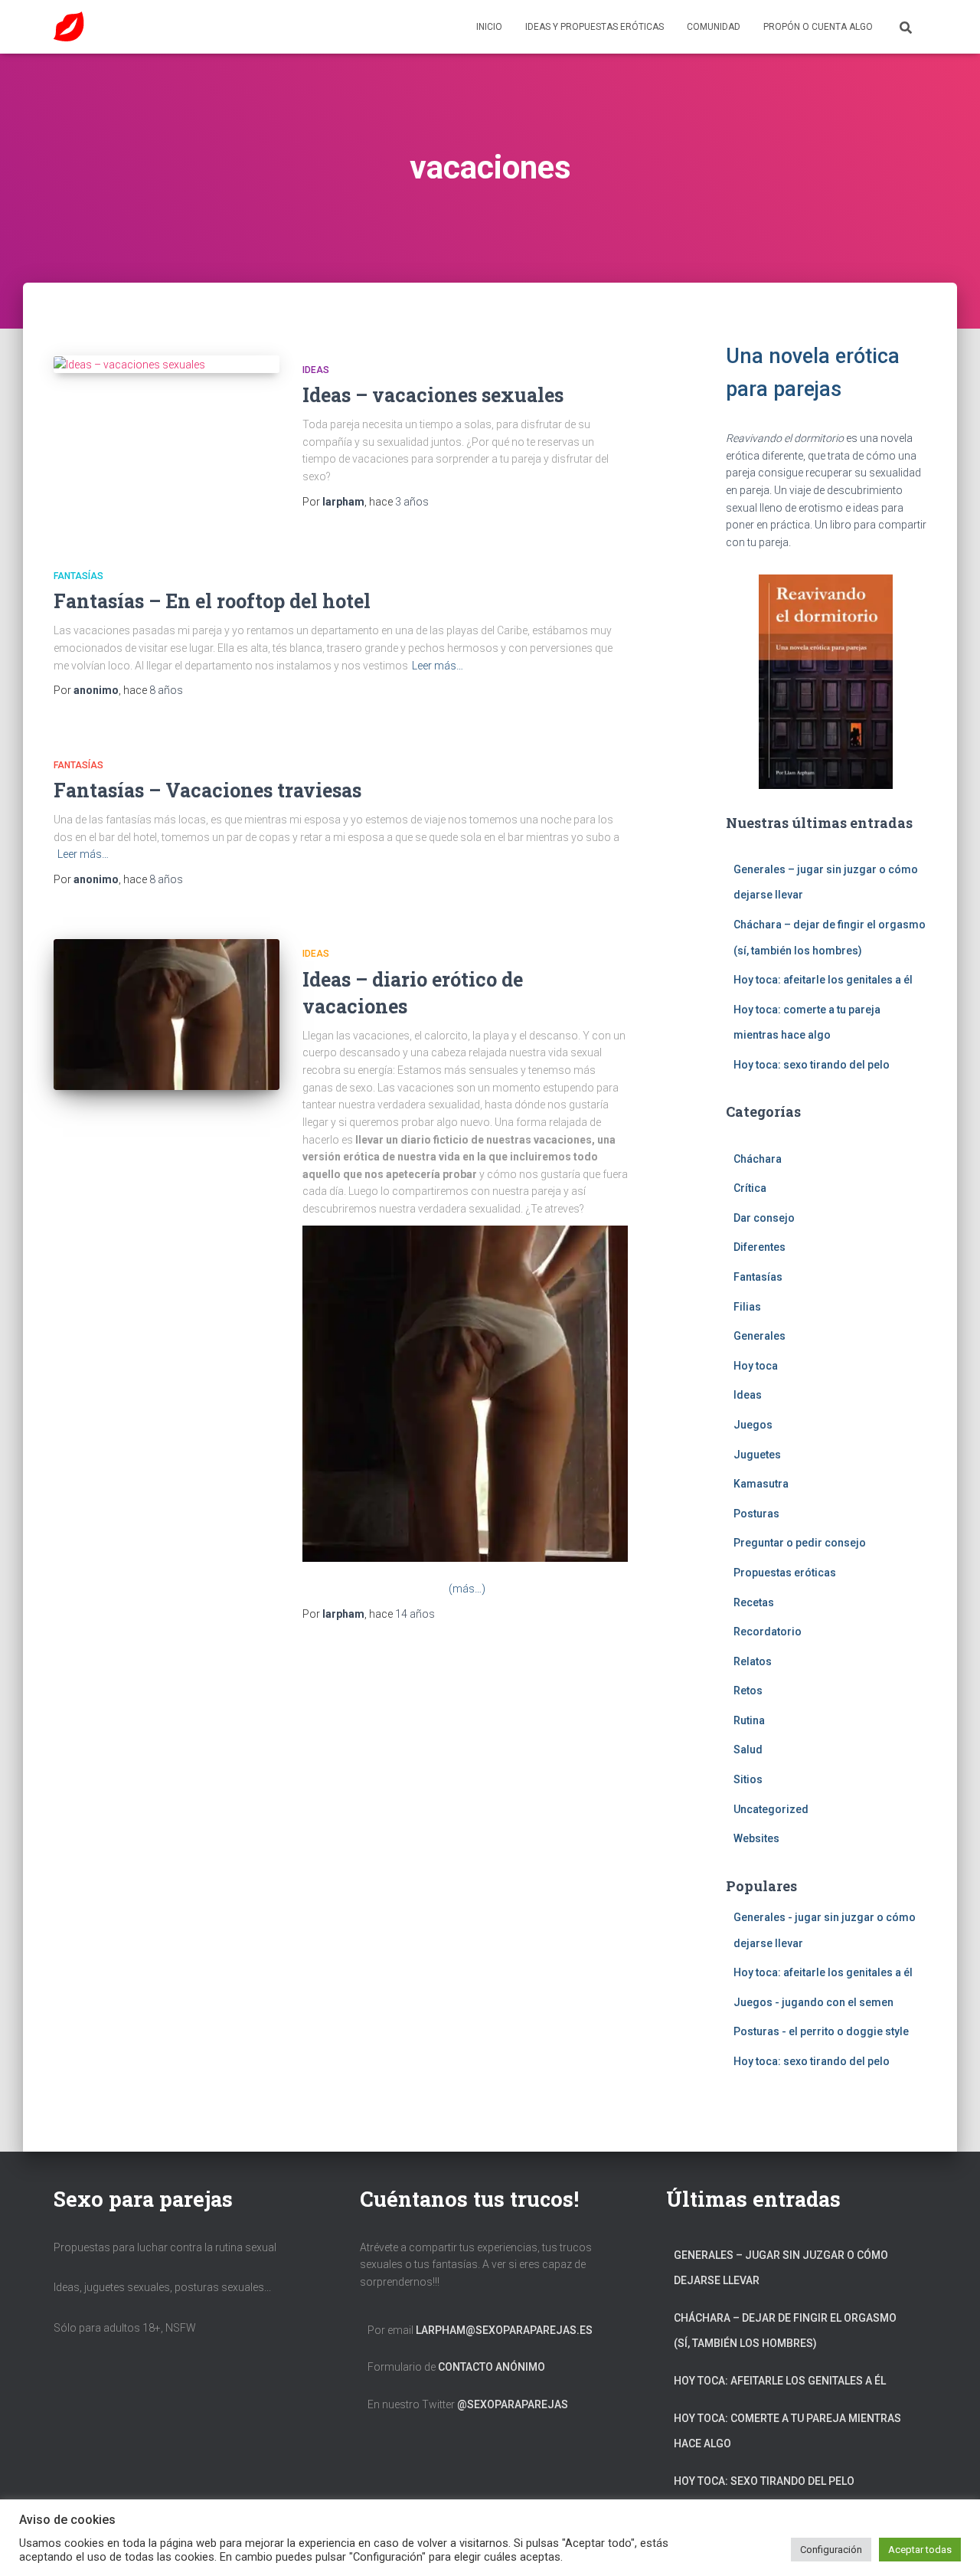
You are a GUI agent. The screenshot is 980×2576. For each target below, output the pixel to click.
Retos (748, 1691)
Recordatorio (768, 1632)
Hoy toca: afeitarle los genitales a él (823, 980)
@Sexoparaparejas (513, 2404)
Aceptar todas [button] (920, 2550)
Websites (756, 1838)
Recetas (754, 1602)
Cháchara (758, 1159)
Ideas (316, 370)
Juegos (753, 1425)
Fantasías (78, 576)
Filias (747, 1307)
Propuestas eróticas (785, 1573)
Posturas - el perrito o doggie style (821, 2031)
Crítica (750, 1188)
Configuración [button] (831, 2550)
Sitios (748, 1779)
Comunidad (714, 27)
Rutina (749, 1720)
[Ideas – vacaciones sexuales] (167, 365)
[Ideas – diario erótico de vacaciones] (167, 1015)
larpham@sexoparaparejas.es (504, 2330)
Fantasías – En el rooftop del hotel (212, 601)
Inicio (489, 27)
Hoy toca (756, 1366)
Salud (748, 1750)
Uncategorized (771, 1809)
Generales (759, 1336)
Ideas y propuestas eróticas (595, 27)
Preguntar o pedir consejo (800, 1543)
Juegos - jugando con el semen (813, 2002)
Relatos (753, 1661)
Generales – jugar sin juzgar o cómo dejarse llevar (781, 2268)
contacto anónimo (492, 2367)
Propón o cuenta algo (818, 27)
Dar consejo (764, 1218)
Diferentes (759, 1247)
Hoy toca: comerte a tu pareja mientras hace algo (787, 2431)
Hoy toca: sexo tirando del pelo (812, 1065)
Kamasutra (761, 1484)
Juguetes (757, 1455)
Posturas (756, 1514)
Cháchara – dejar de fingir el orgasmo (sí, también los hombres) (785, 2331)
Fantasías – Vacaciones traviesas (207, 790)
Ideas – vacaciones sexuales (433, 395)
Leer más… (438, 666)
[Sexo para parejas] (69, 27)
